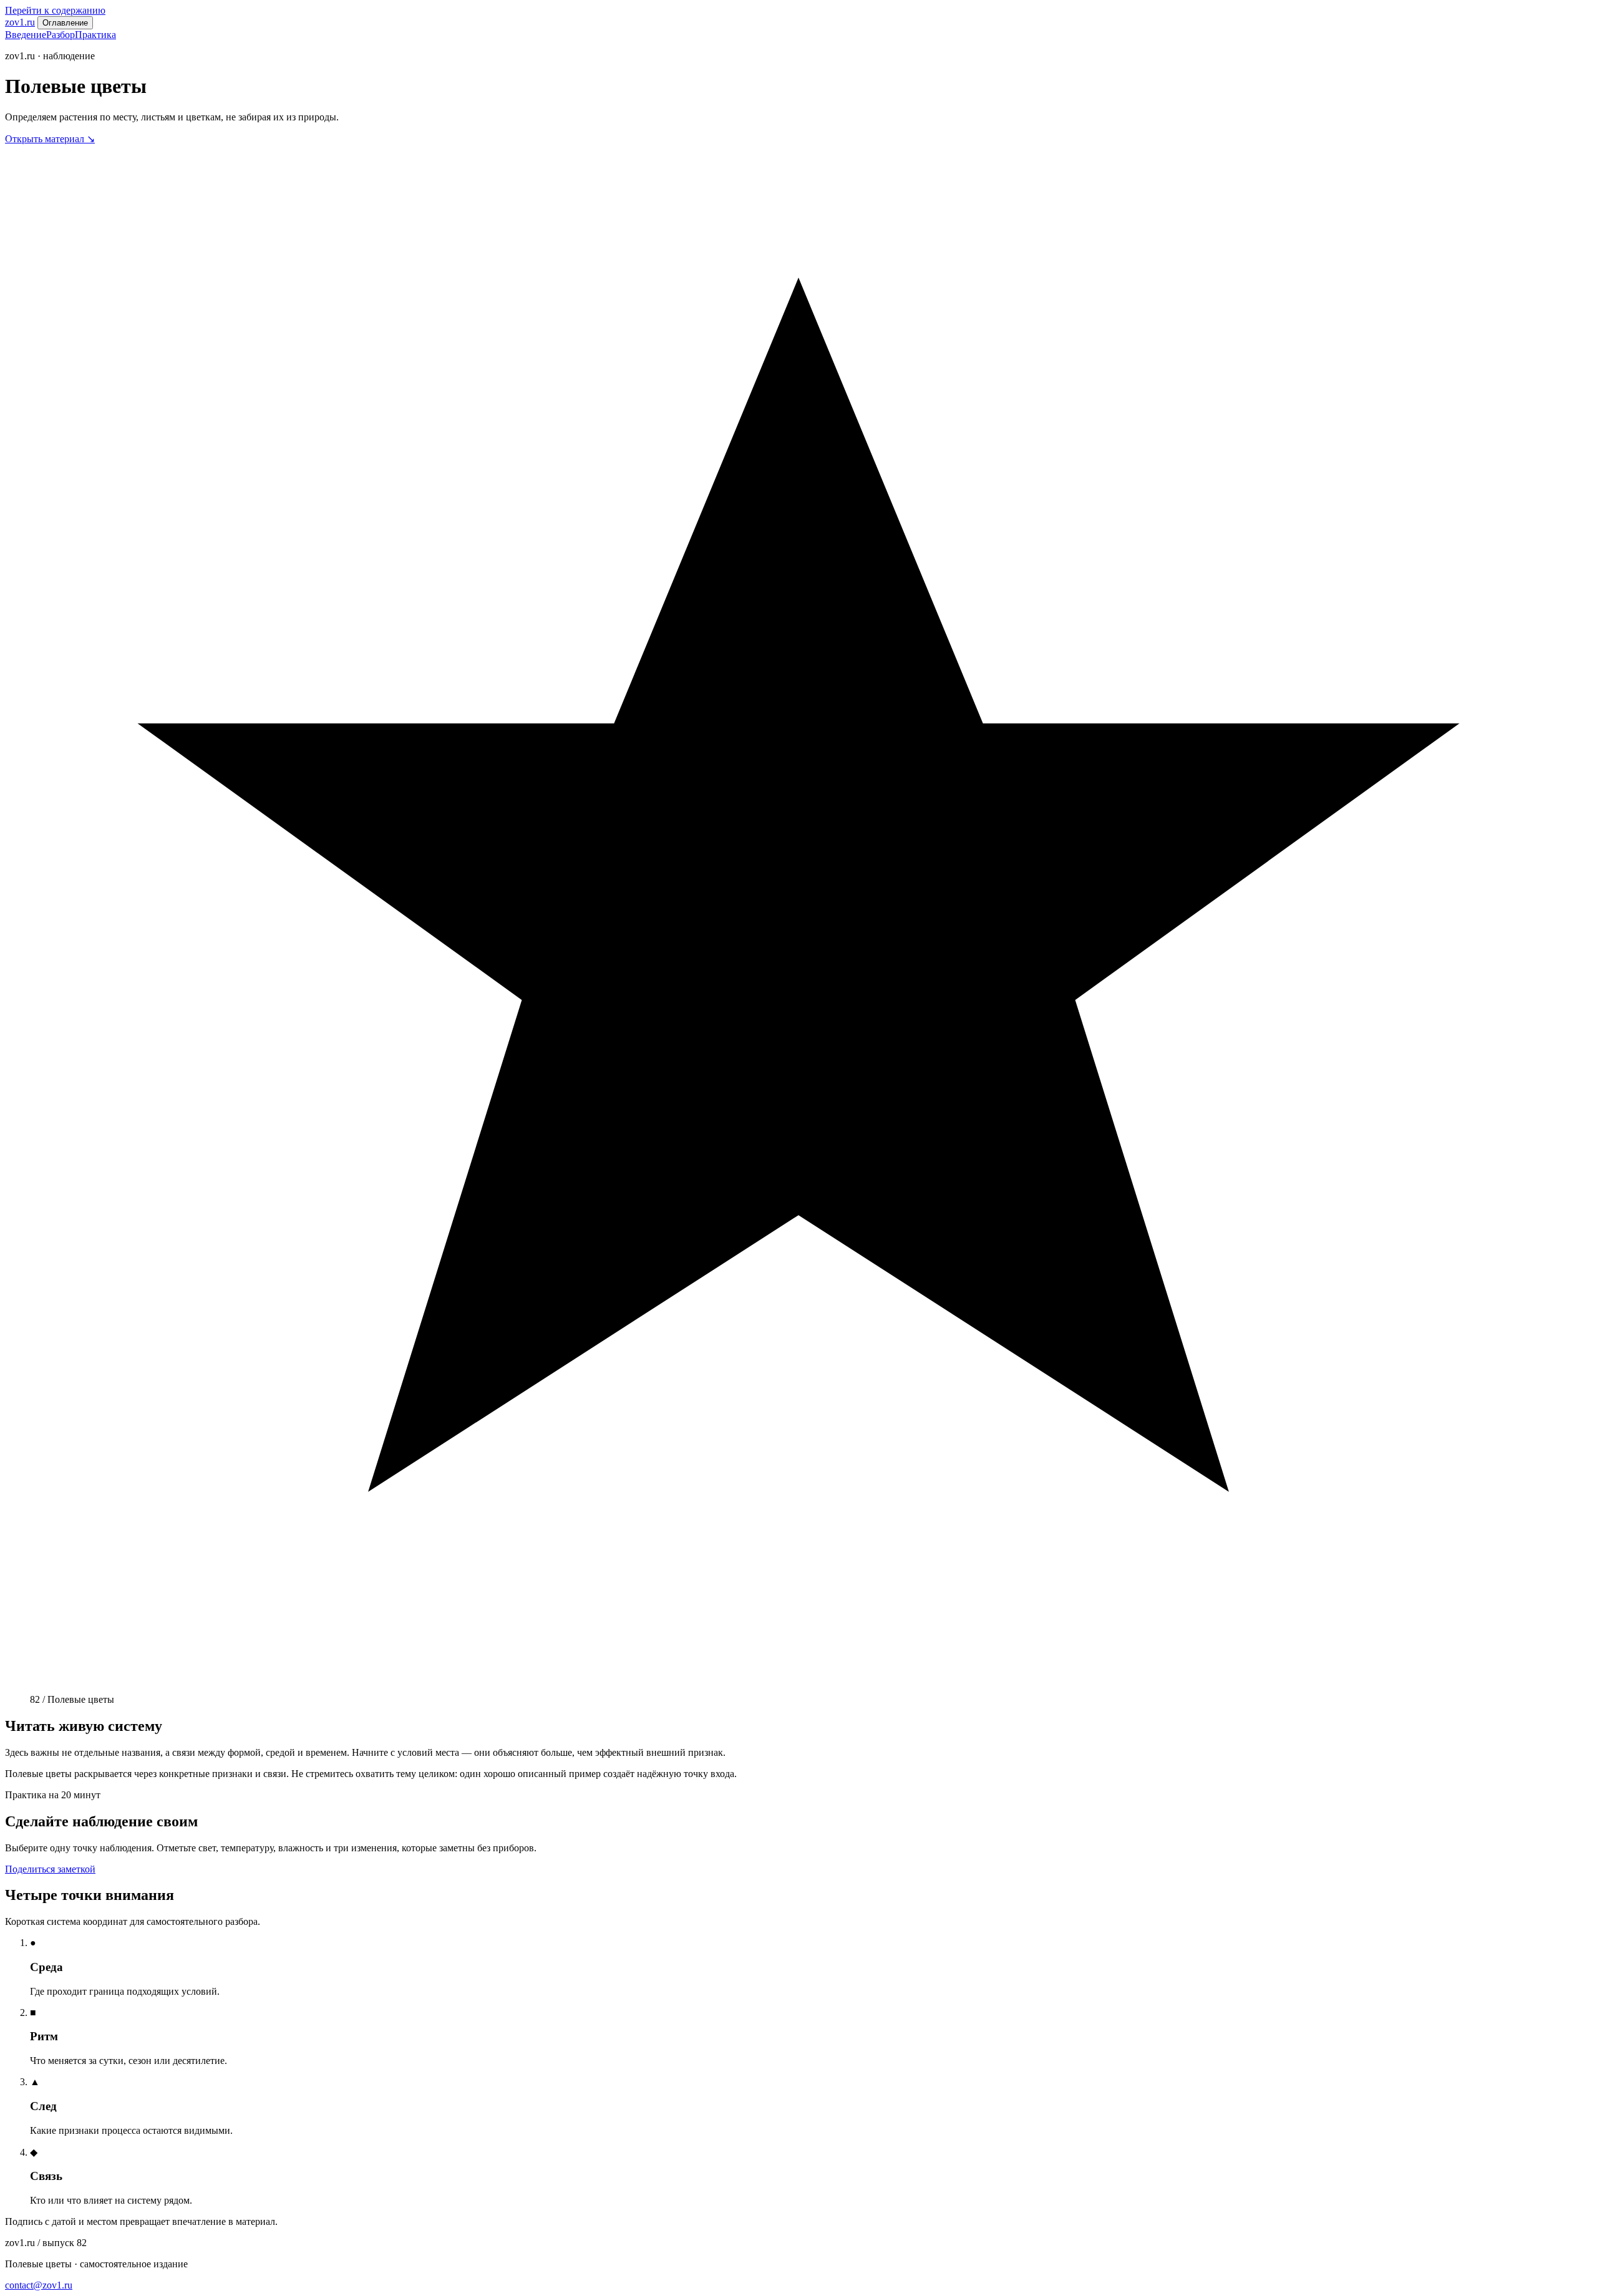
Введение (26, 35)
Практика (95, 35)
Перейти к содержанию (55, 10)
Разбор (61, 35)
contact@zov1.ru (39, 2285)
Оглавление (65, 23)
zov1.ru (20, 22)
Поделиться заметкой (50, 1869)
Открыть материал (50, 139)
